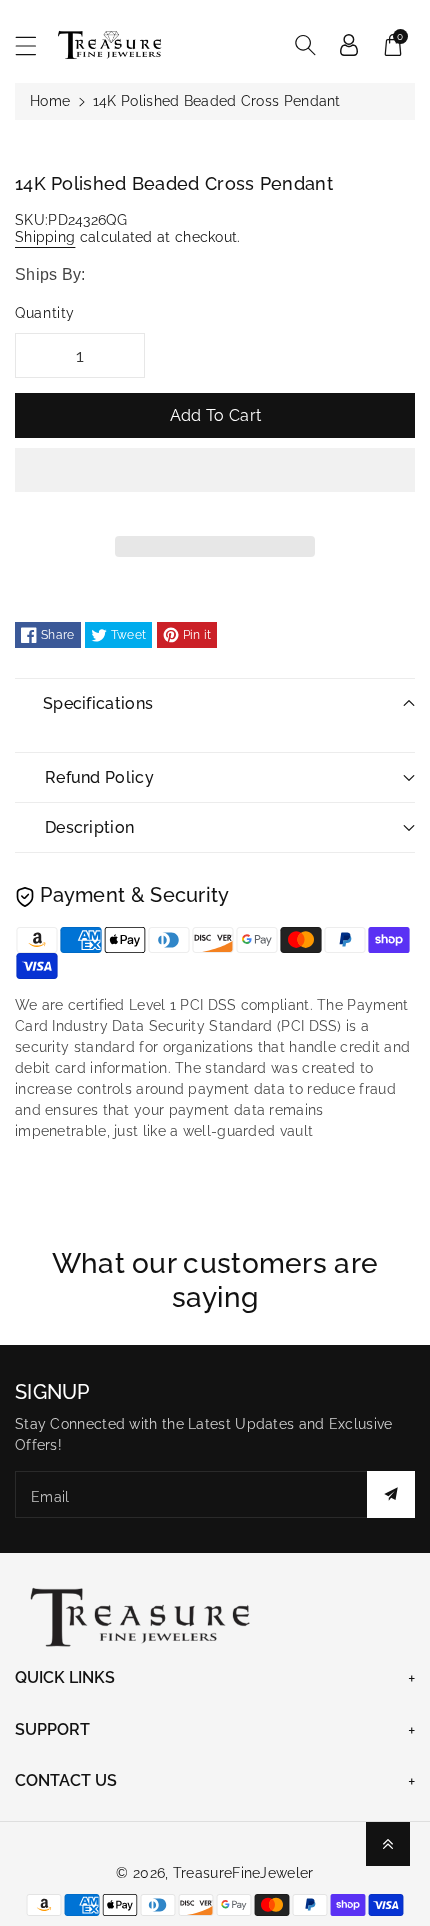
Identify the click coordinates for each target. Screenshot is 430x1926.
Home (50, 101)
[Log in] (349, 45)
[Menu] (35, 45)
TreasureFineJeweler (243, 1873)
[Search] (305, 45)
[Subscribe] (391, 1494)
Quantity (45, 313)
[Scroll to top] (388, 1844)
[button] (215, 485)
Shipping (45, 237)
